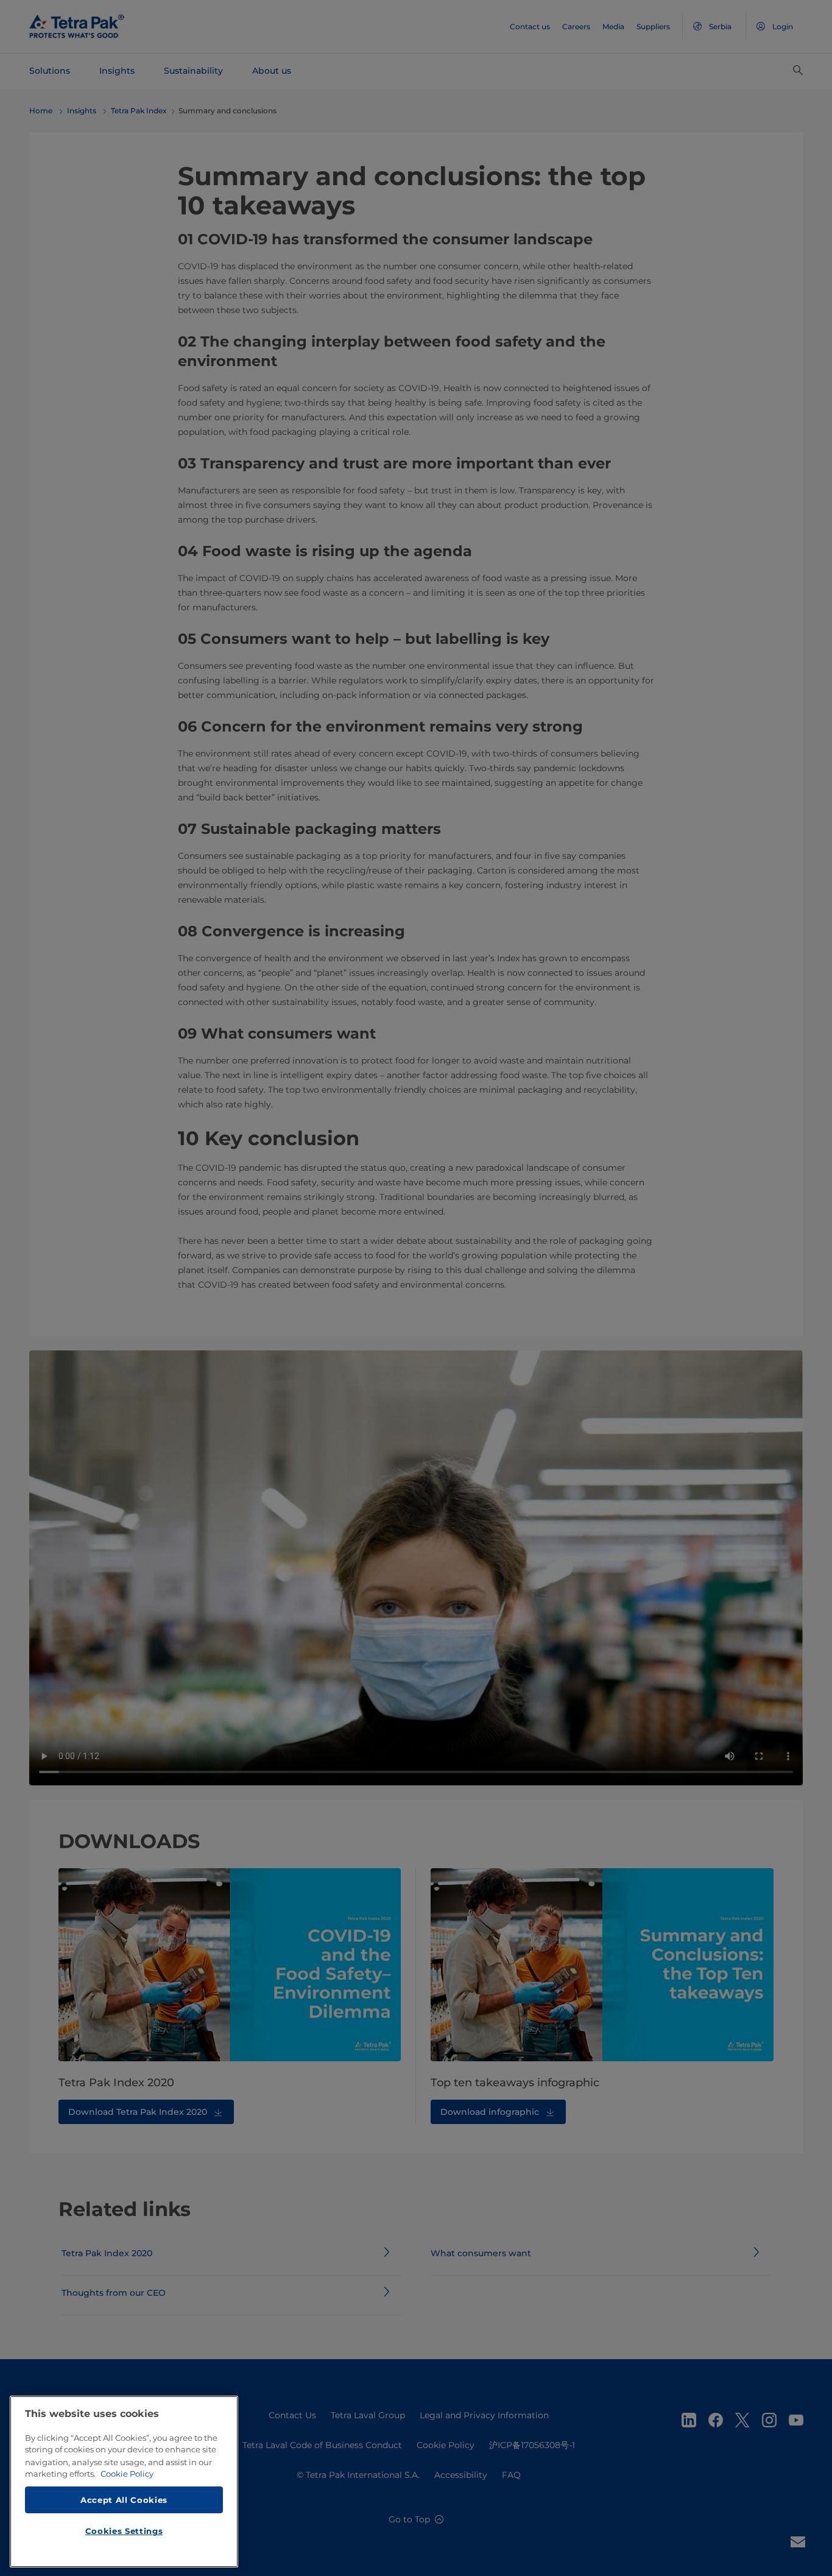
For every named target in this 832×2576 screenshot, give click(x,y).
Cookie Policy (127, 2474)
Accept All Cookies (124, 2499)
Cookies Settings (124, 2531)
